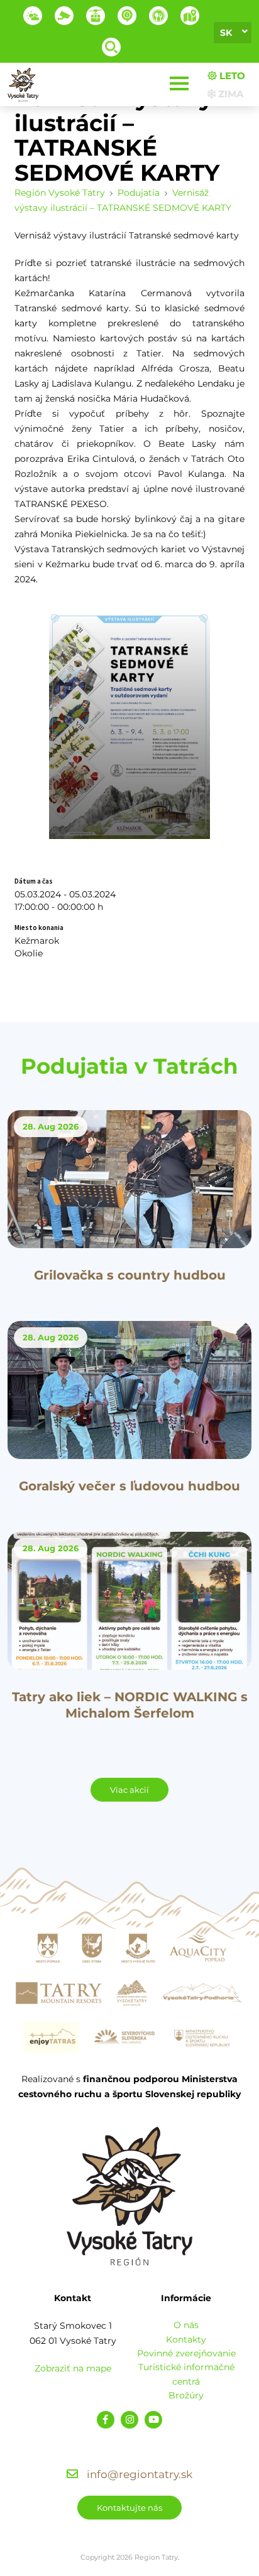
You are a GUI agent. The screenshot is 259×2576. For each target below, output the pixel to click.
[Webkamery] (64, 16)
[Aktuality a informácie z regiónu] (127, 16)
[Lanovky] (96, 16)
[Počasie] (33, 16)
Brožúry (186, 2395)
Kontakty (186, 2339)
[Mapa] (190, 16)
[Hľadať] (111, 47)
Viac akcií (129, 1790)
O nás (186, 2325)
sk (226, 33)
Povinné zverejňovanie (186, 2353)
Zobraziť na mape (73, 2368)
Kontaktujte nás (129, 2508)
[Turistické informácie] (158, 16)
